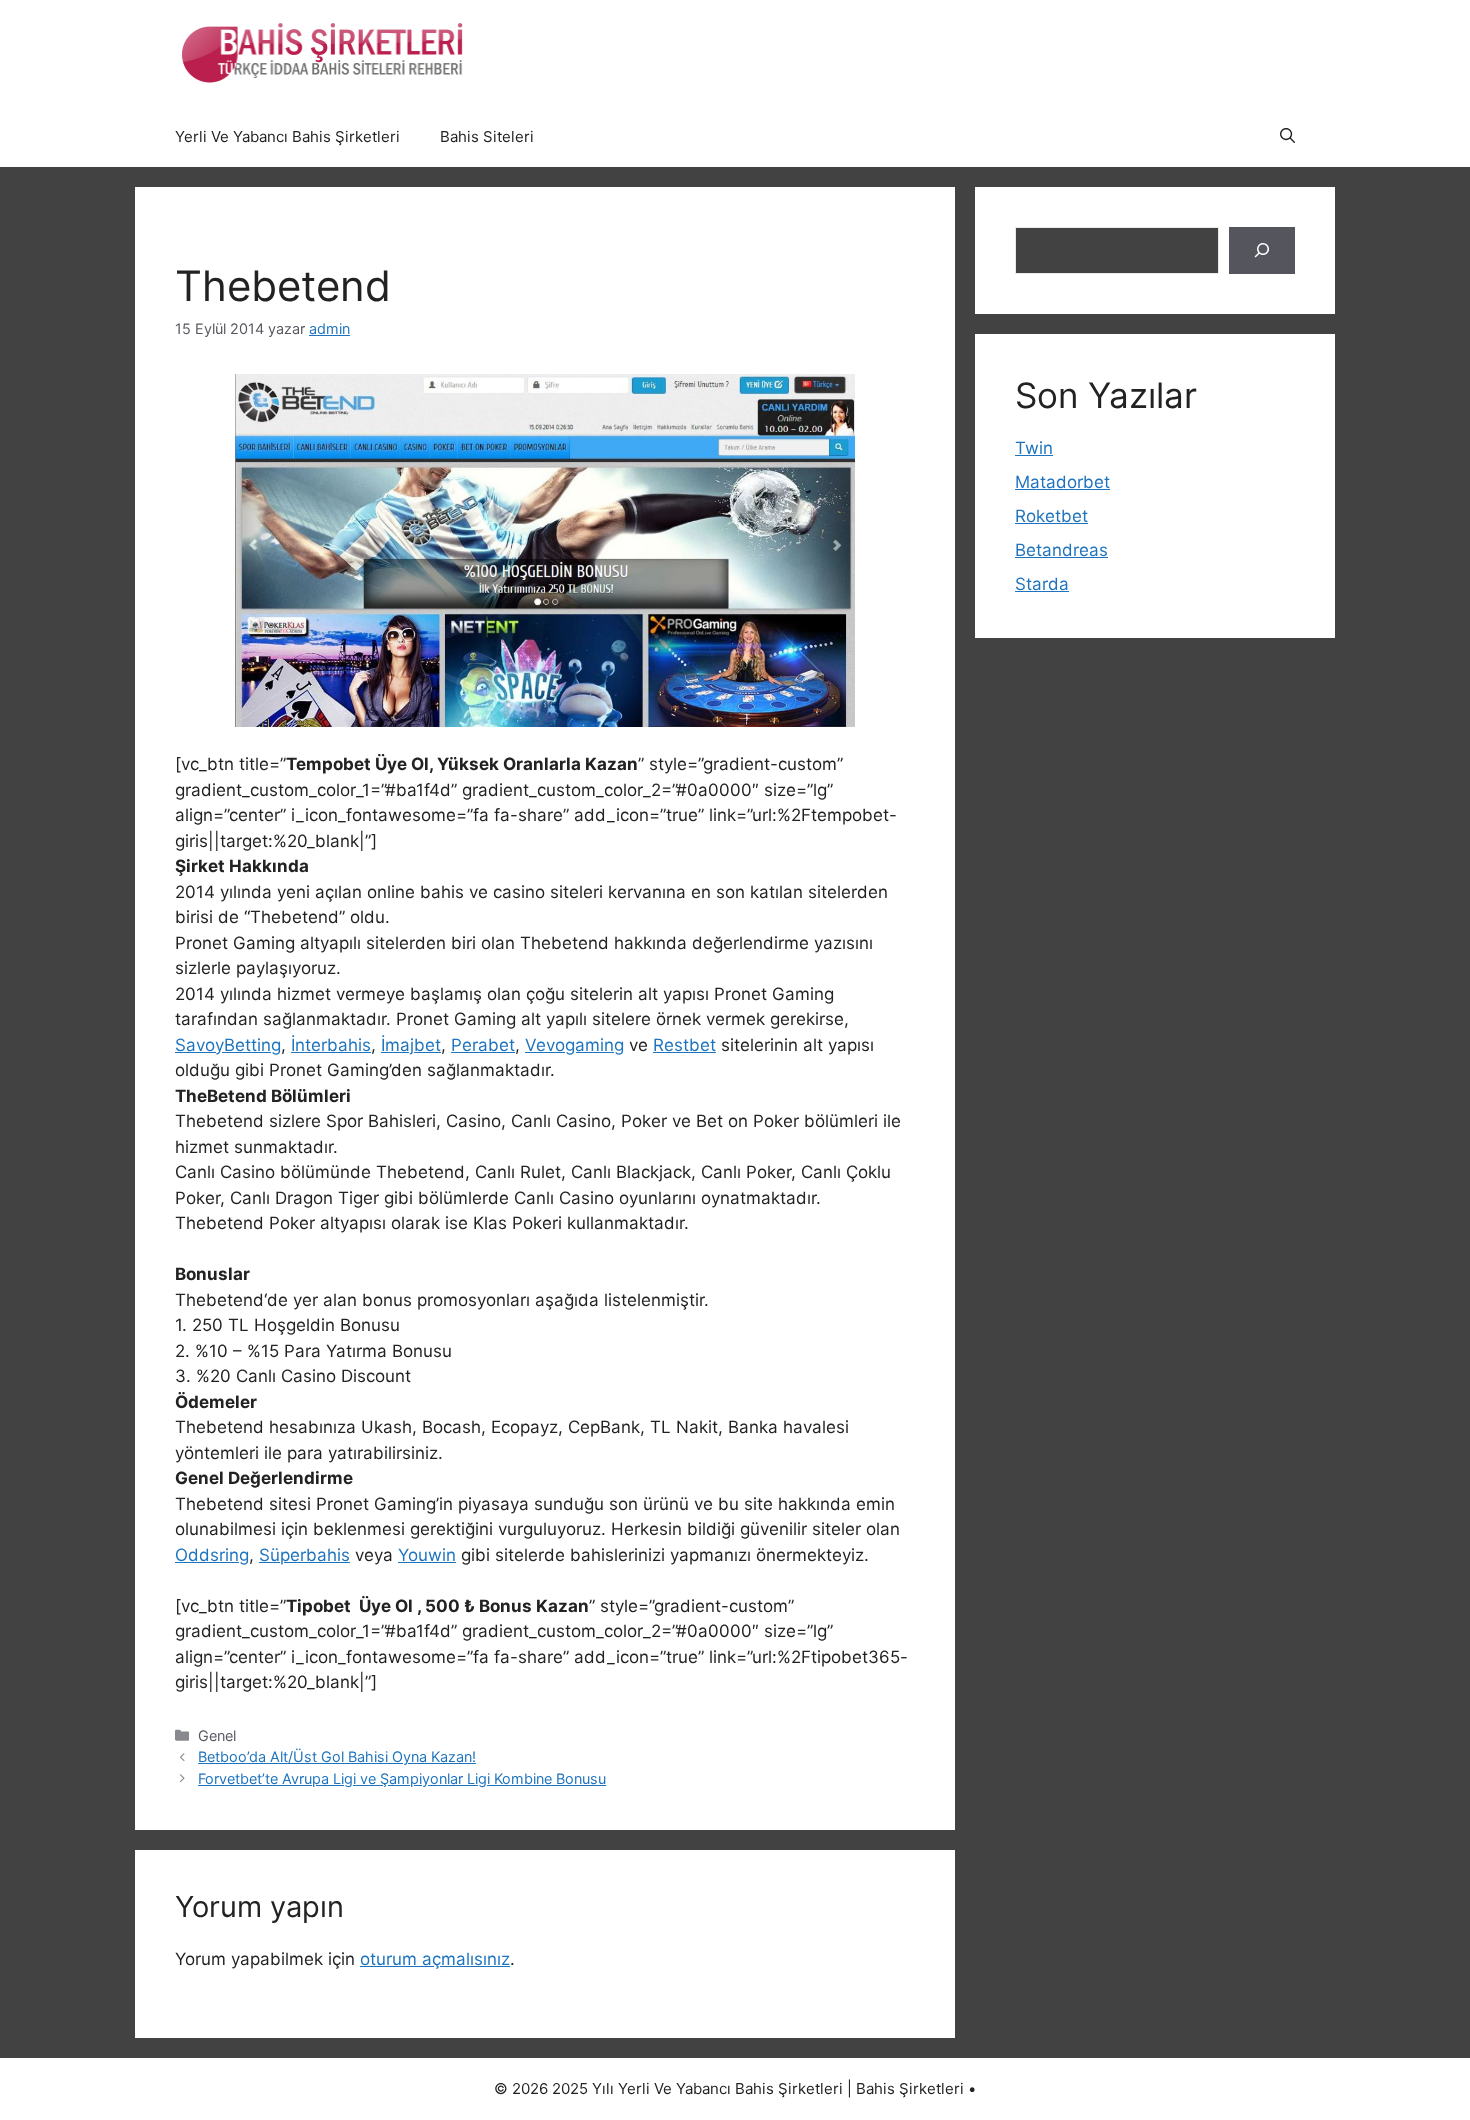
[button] (1287, 137)
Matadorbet (1062, 482)
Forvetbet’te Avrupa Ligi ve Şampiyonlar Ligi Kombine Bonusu (402, 1778)
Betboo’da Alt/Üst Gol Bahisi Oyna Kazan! (337, 1756)
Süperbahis (304, 1555)
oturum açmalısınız (435, 1959)
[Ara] (1262, 251)
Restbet (684, 1045)
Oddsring (212, 1555)
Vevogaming (574, 1045)
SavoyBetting (228, 1045)
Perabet (483, 1045)
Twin (1034, 448)
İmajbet (411, 1045)
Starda (1042, 584)
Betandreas (1061, 550)
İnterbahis (331, 1045)
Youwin (427, 1555)
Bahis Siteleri (487, 136)
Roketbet (1051, 516)
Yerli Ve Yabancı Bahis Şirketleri (287, 136)
